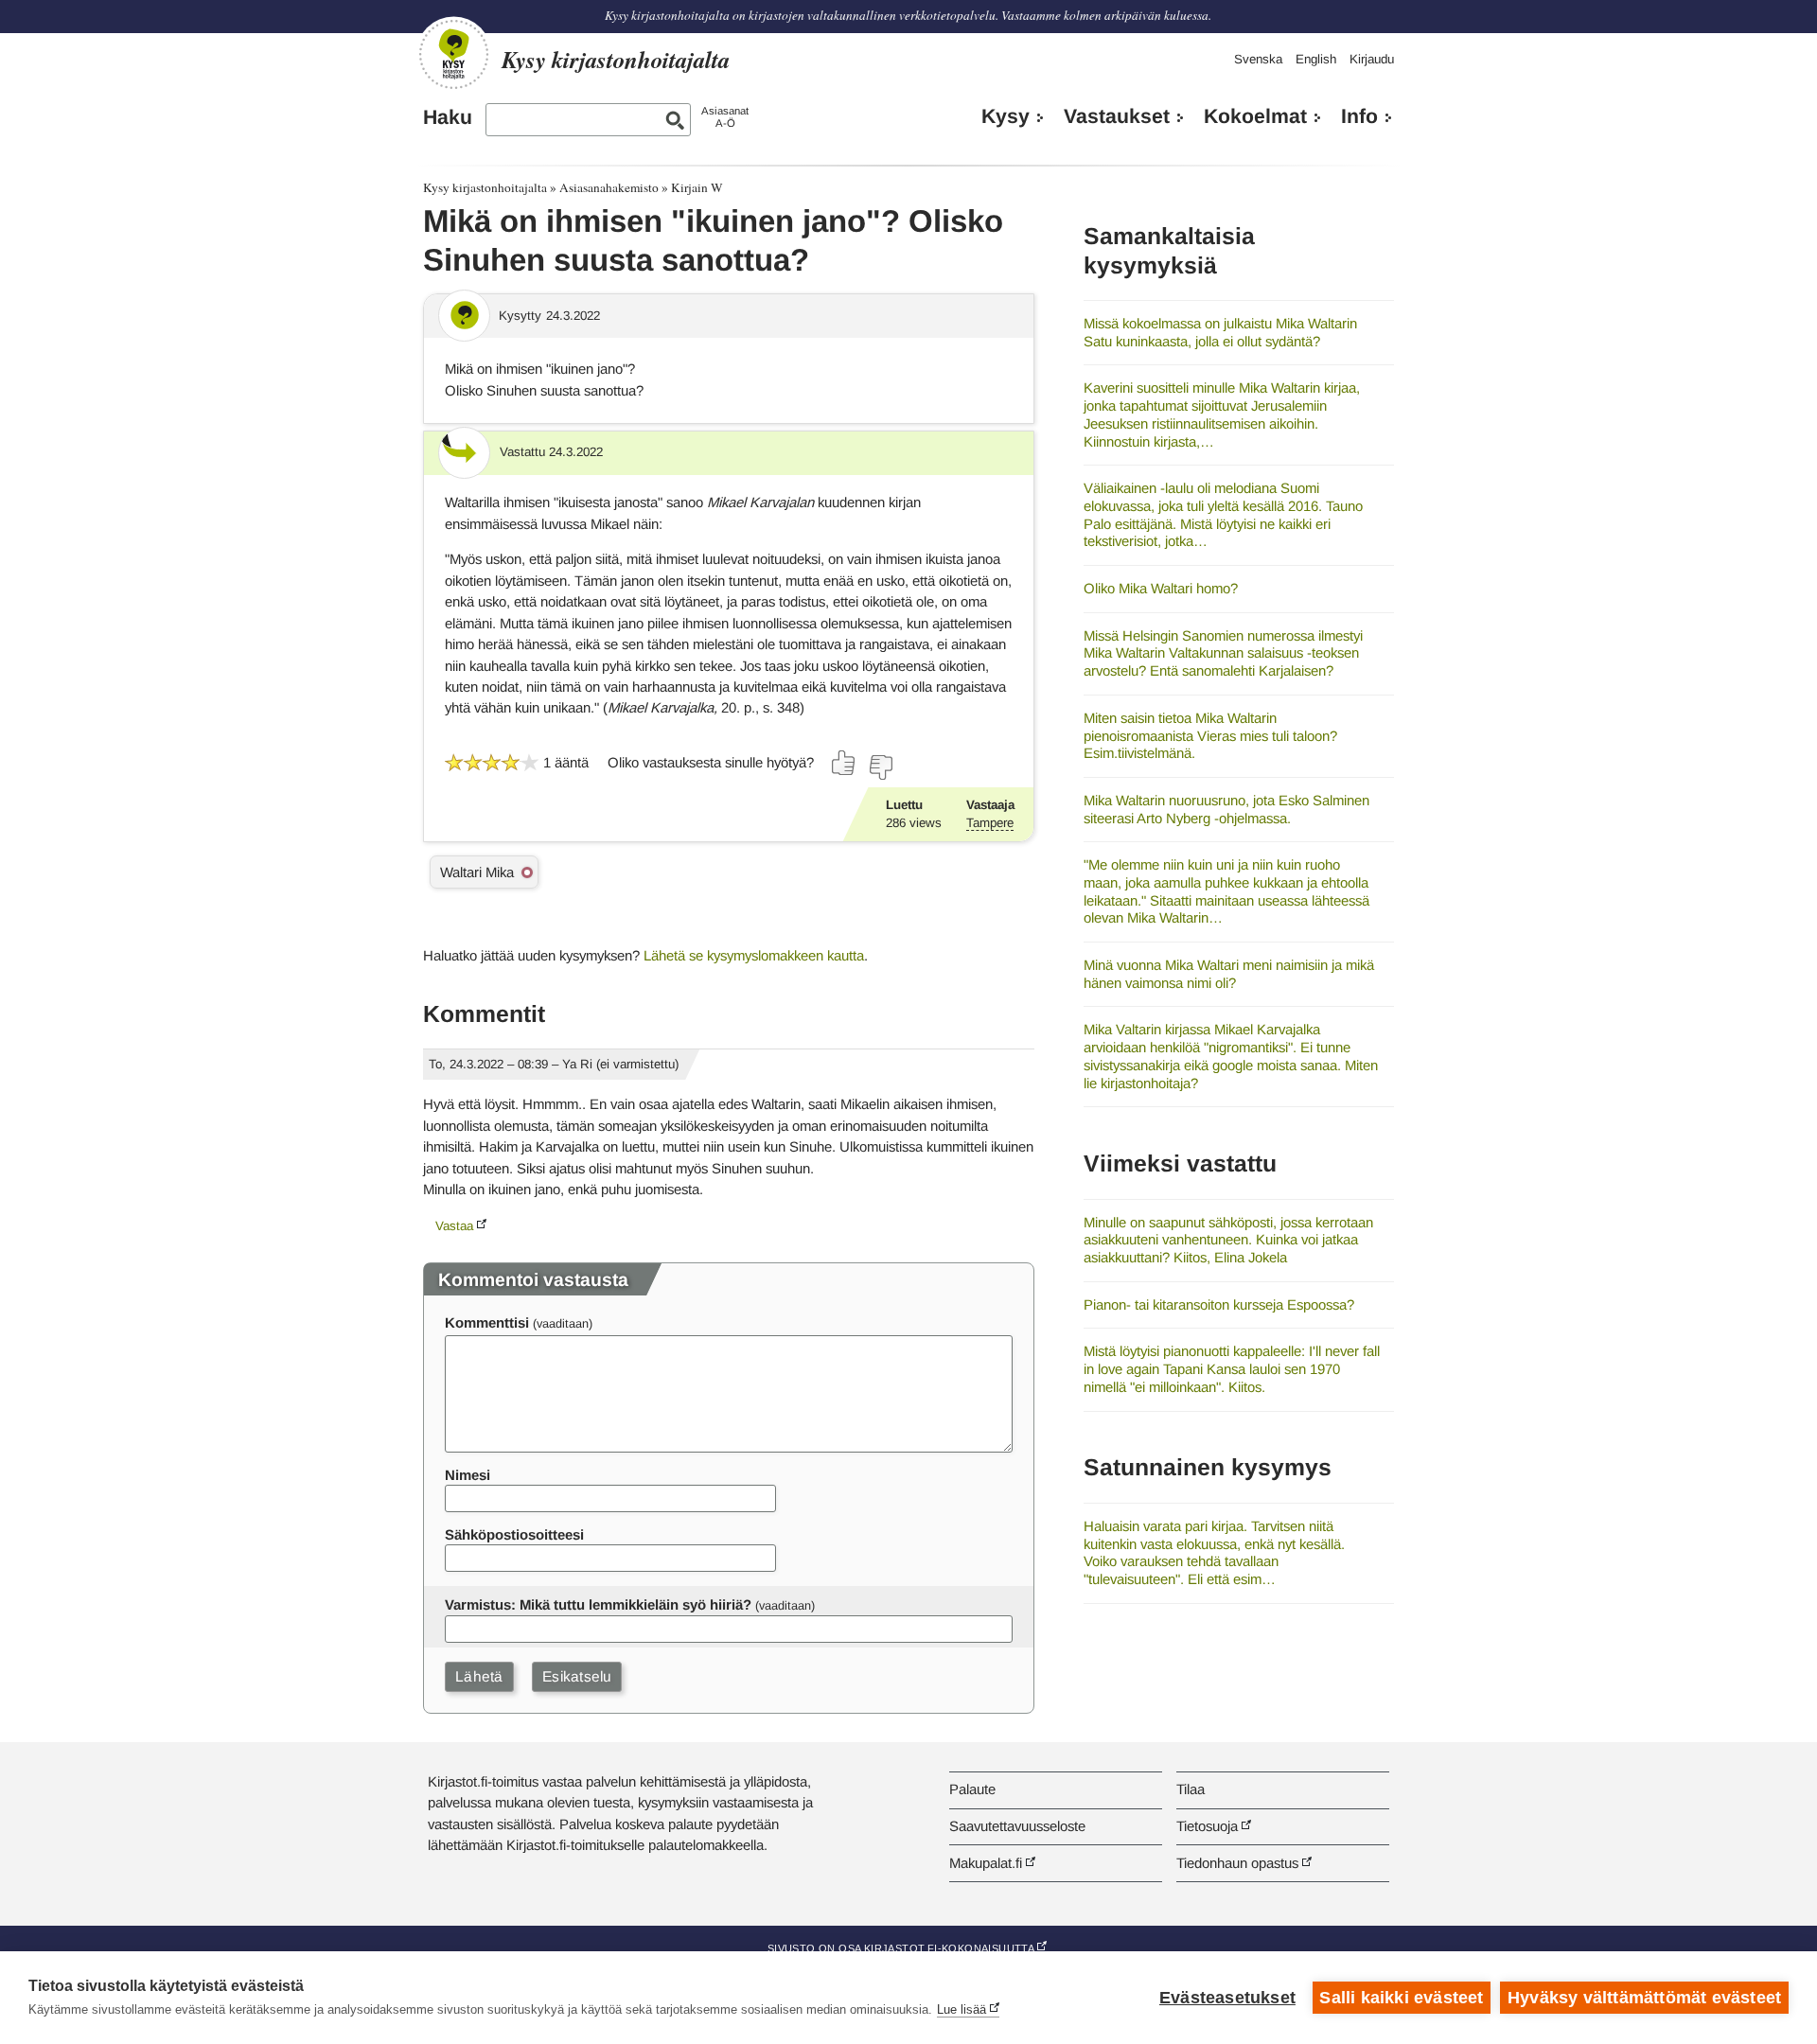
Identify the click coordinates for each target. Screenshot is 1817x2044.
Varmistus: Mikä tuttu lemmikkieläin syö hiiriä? (598, 1604)
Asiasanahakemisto (609, 187)
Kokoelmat (1255, 116)
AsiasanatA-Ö (725, 117)
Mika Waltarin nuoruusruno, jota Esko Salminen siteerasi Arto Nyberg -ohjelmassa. (1226, 809)
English (1316, 59)
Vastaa (454, 1226)
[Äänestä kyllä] (844, 763)
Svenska (1258, 59)
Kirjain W (697, 187)
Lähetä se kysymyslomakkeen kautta (754, 955)
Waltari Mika (477, 872)
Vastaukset (1117, 116)
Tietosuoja (1207, 1826)
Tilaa (1191, 1789)
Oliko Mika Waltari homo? (1161, 588)
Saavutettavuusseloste (1017, 1826)
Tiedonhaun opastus (1237, 1863)
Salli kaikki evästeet (1401, 1998)
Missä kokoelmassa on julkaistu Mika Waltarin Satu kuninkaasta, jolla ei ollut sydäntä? (1220, 332)
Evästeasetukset (1227, 1998)
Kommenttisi (487, 1322)
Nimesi (467, 1475)
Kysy (1006, 116)
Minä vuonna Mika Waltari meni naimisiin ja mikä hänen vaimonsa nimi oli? (1229, 974)
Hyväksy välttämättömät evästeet (1644, 1998)
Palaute (972, 1789)
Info (1359, 116)
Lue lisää (961, 2009)
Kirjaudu (1372, 59)
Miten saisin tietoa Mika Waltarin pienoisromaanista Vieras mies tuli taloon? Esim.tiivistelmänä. (1210, 735)
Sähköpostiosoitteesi (514, 1534)
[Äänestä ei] (880, 767)
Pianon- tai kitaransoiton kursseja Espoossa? (1219, 1304)
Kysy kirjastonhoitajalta (485, 187)
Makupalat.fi (986, 1863)
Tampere (990, 823)
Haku (448, 117)
